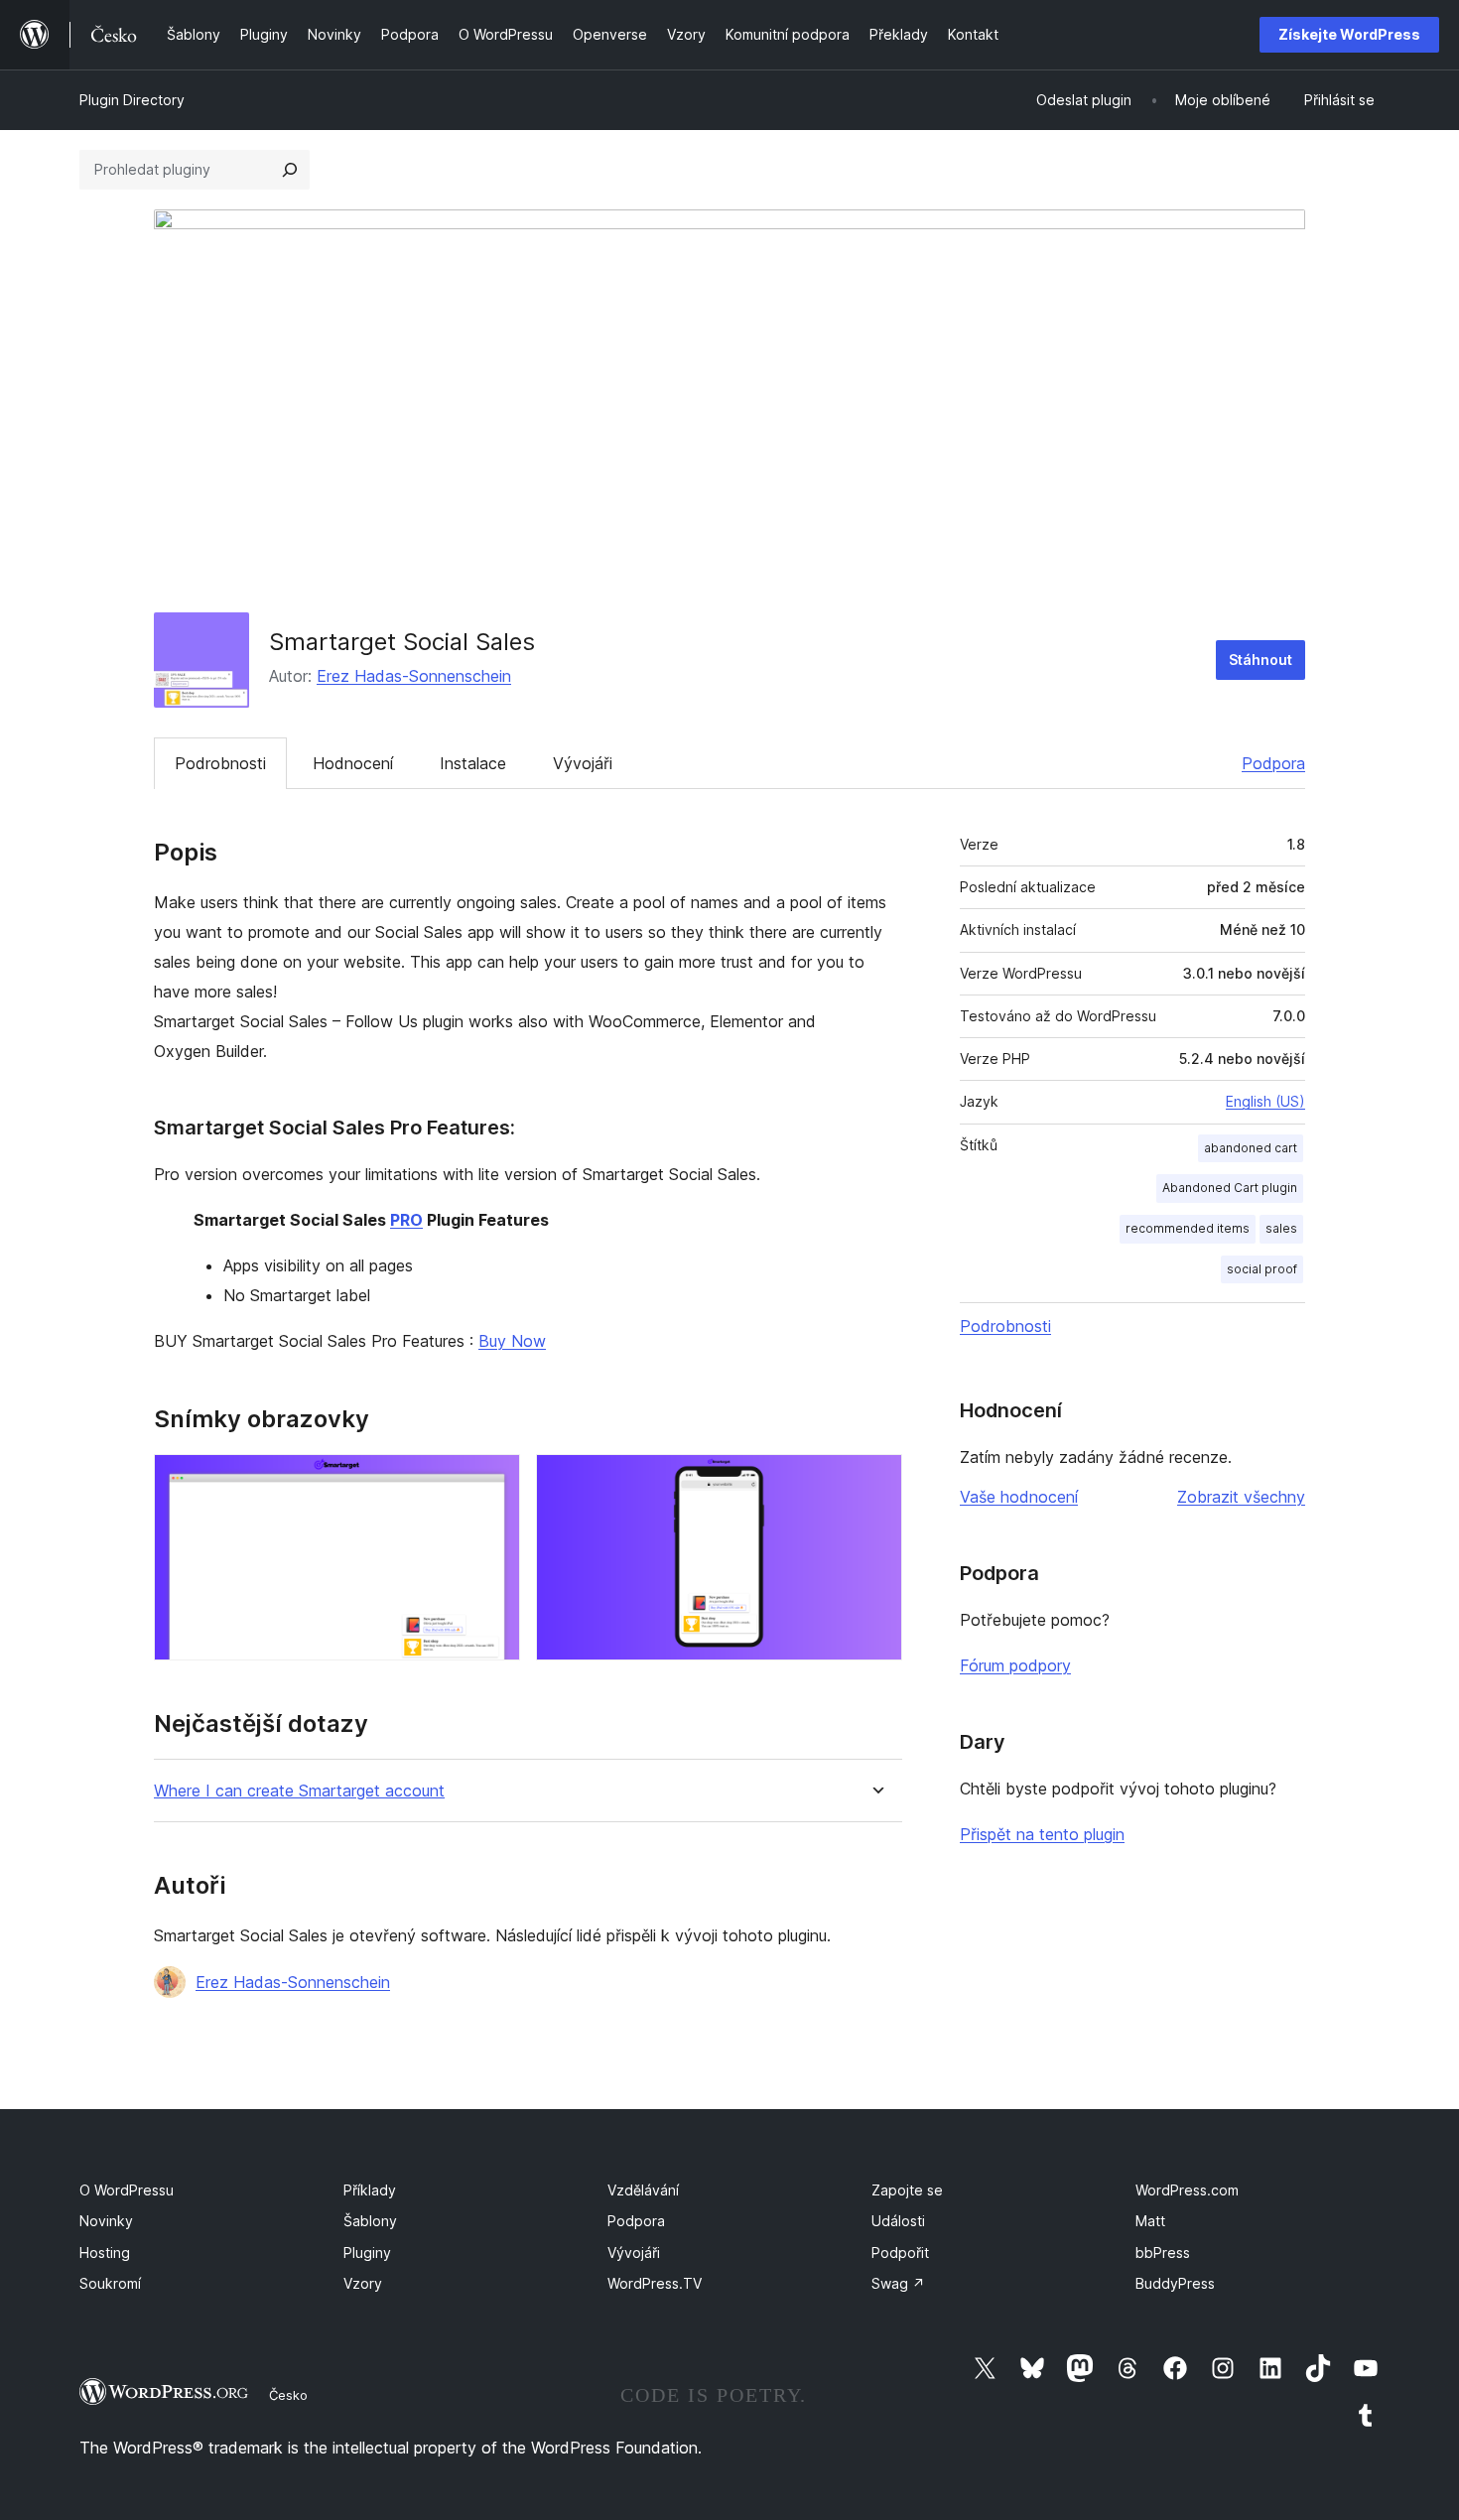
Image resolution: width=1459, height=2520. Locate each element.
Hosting (105, 2253)
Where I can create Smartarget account (299, 1791)
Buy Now (512, 1341)
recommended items (1188, 1228)
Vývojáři (583, 763)
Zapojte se (907, 2190)
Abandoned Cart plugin (1230, 1188)
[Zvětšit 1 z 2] (493, 1481)
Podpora (1273, 763)
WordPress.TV (655, 2283)
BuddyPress (1175, 2283)
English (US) (1265, 1101)
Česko (288, 2395)
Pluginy (367, 2253)
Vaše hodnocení (1019, 1497)
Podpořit (900, 2253)
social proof (1262, 1269)
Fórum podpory (1015, 1665)
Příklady (370, 2190)
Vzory (363, 2283)
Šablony (370, 2221)
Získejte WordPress (1349, 34)
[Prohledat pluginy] (290, 170)
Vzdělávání (643, 2190)
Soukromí (110, 2283)
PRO (406, 1220)
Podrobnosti (220, 763)
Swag (898, 2283)
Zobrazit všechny (1241, 1497)
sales (1281, 1228)
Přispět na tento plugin (1042, 1834)
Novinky (106, 2221)
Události (898, 2221)
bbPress (1163, 2253)
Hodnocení (353, 763)
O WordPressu (127, 2190)
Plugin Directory (132, 100)
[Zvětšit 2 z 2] (875, 1481)
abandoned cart (1251, 1148)
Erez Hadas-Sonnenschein (414, 676)
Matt (1150, 2221)
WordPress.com (1187, 2190)
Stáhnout (1260, 660)
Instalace (473, 763)
